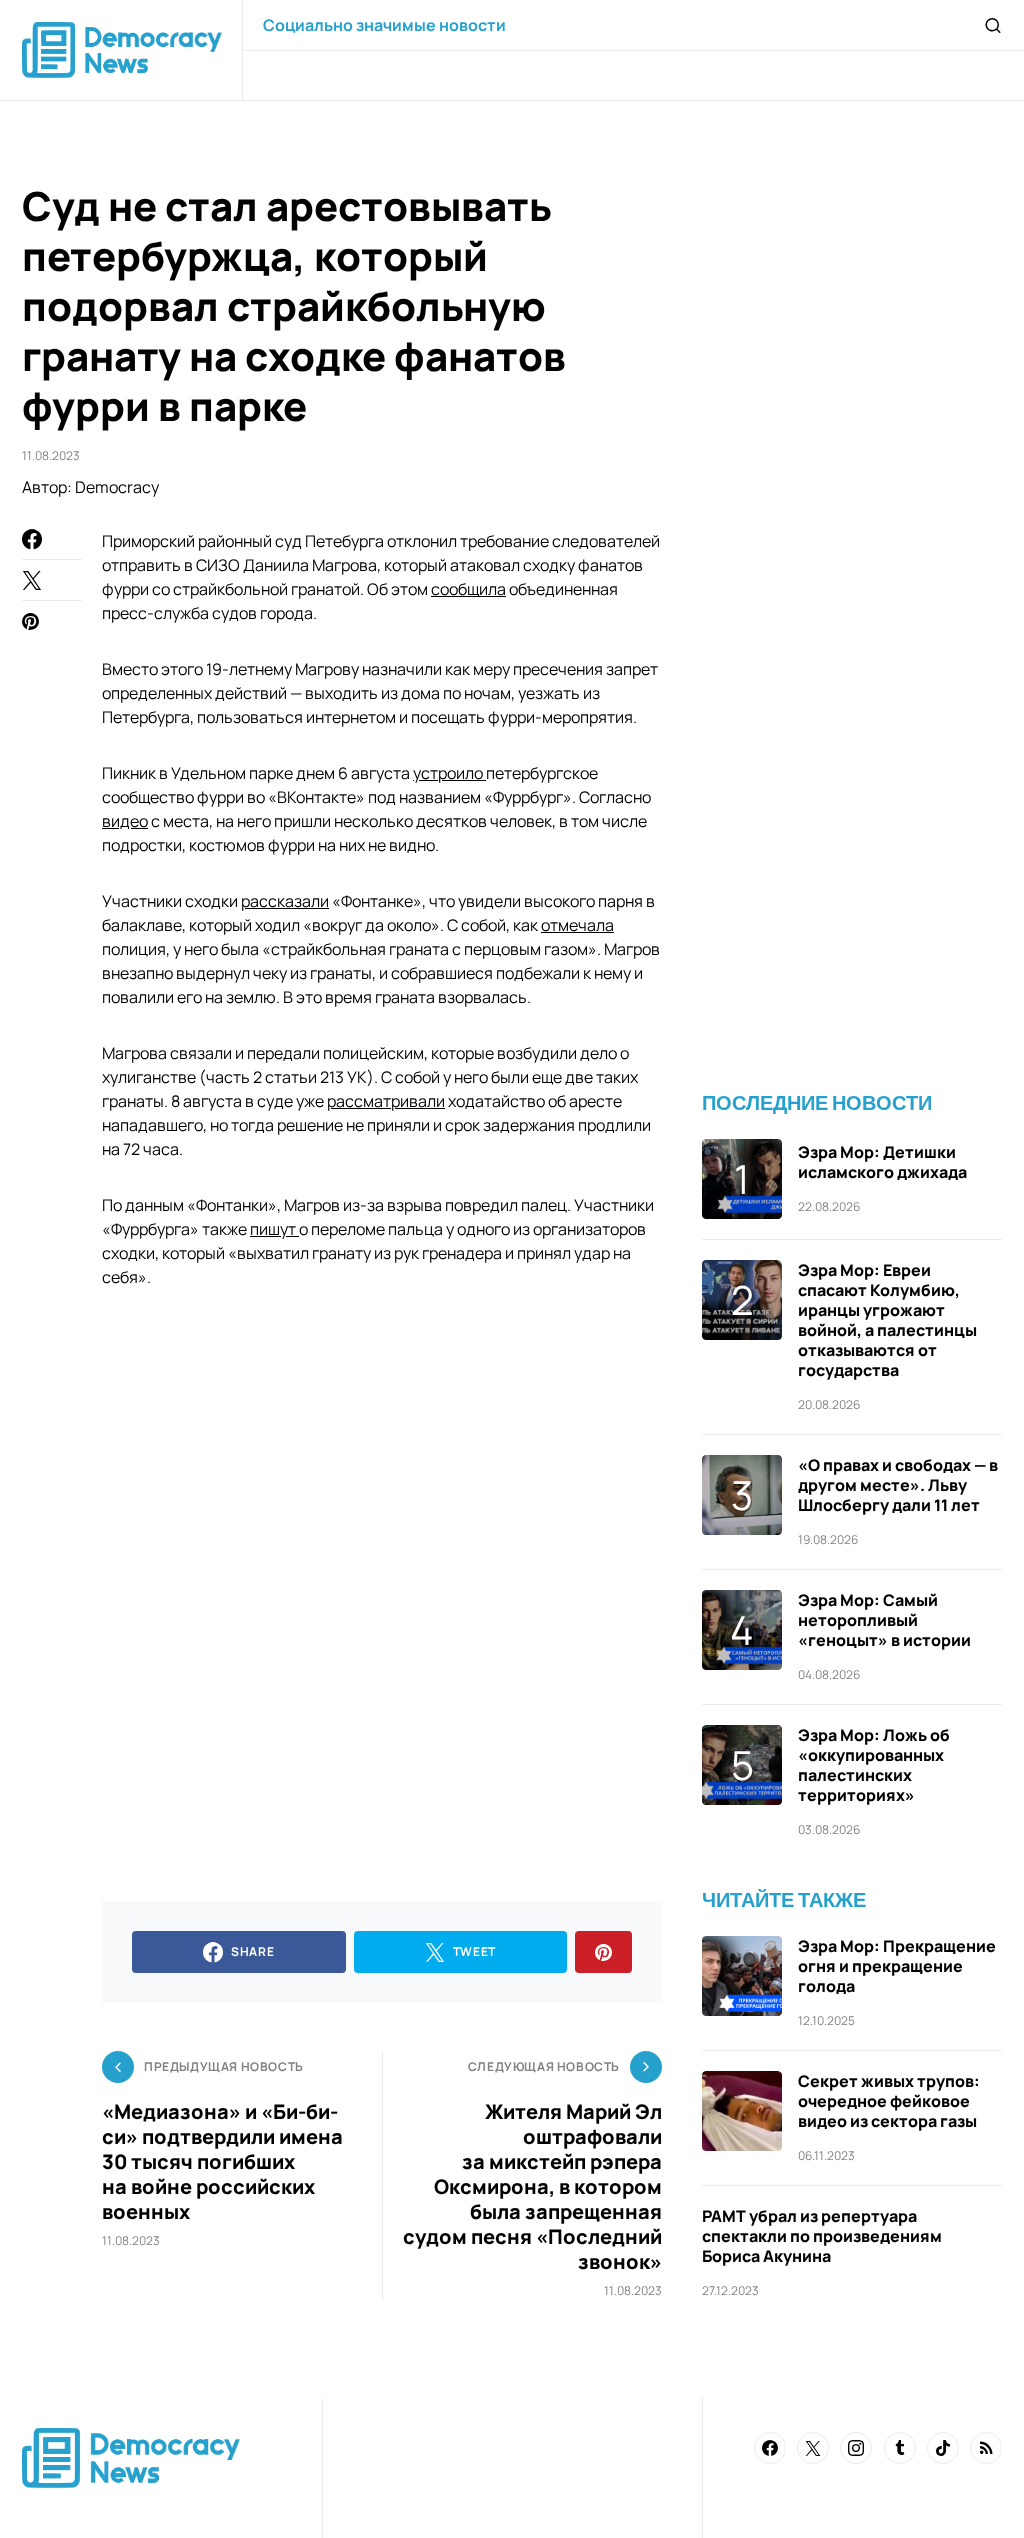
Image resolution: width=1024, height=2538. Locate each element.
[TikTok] (943, 2448)
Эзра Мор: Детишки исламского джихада (882, 1162)
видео (125, 821)
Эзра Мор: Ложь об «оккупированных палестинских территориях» (874, 1765)
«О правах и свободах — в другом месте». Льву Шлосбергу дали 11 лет (898, 1485)
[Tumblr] (900, 2448)
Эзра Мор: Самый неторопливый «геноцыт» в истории (884, 1620)
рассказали (285, 901)
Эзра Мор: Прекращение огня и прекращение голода (897, 1966)
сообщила (468, 589)
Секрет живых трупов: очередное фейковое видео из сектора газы (889, 2101)
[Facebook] (770, 2448)
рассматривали (386, 1101)
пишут (274, 1229)
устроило (449, 773)
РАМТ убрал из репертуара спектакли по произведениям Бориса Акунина (822, 2236)
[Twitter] (813, 2448)
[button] (993, 25)
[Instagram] (856, 2448)
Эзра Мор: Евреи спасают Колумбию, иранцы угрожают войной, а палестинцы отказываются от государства (887, 1320)
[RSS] (986, 2448)
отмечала (577, 925)
